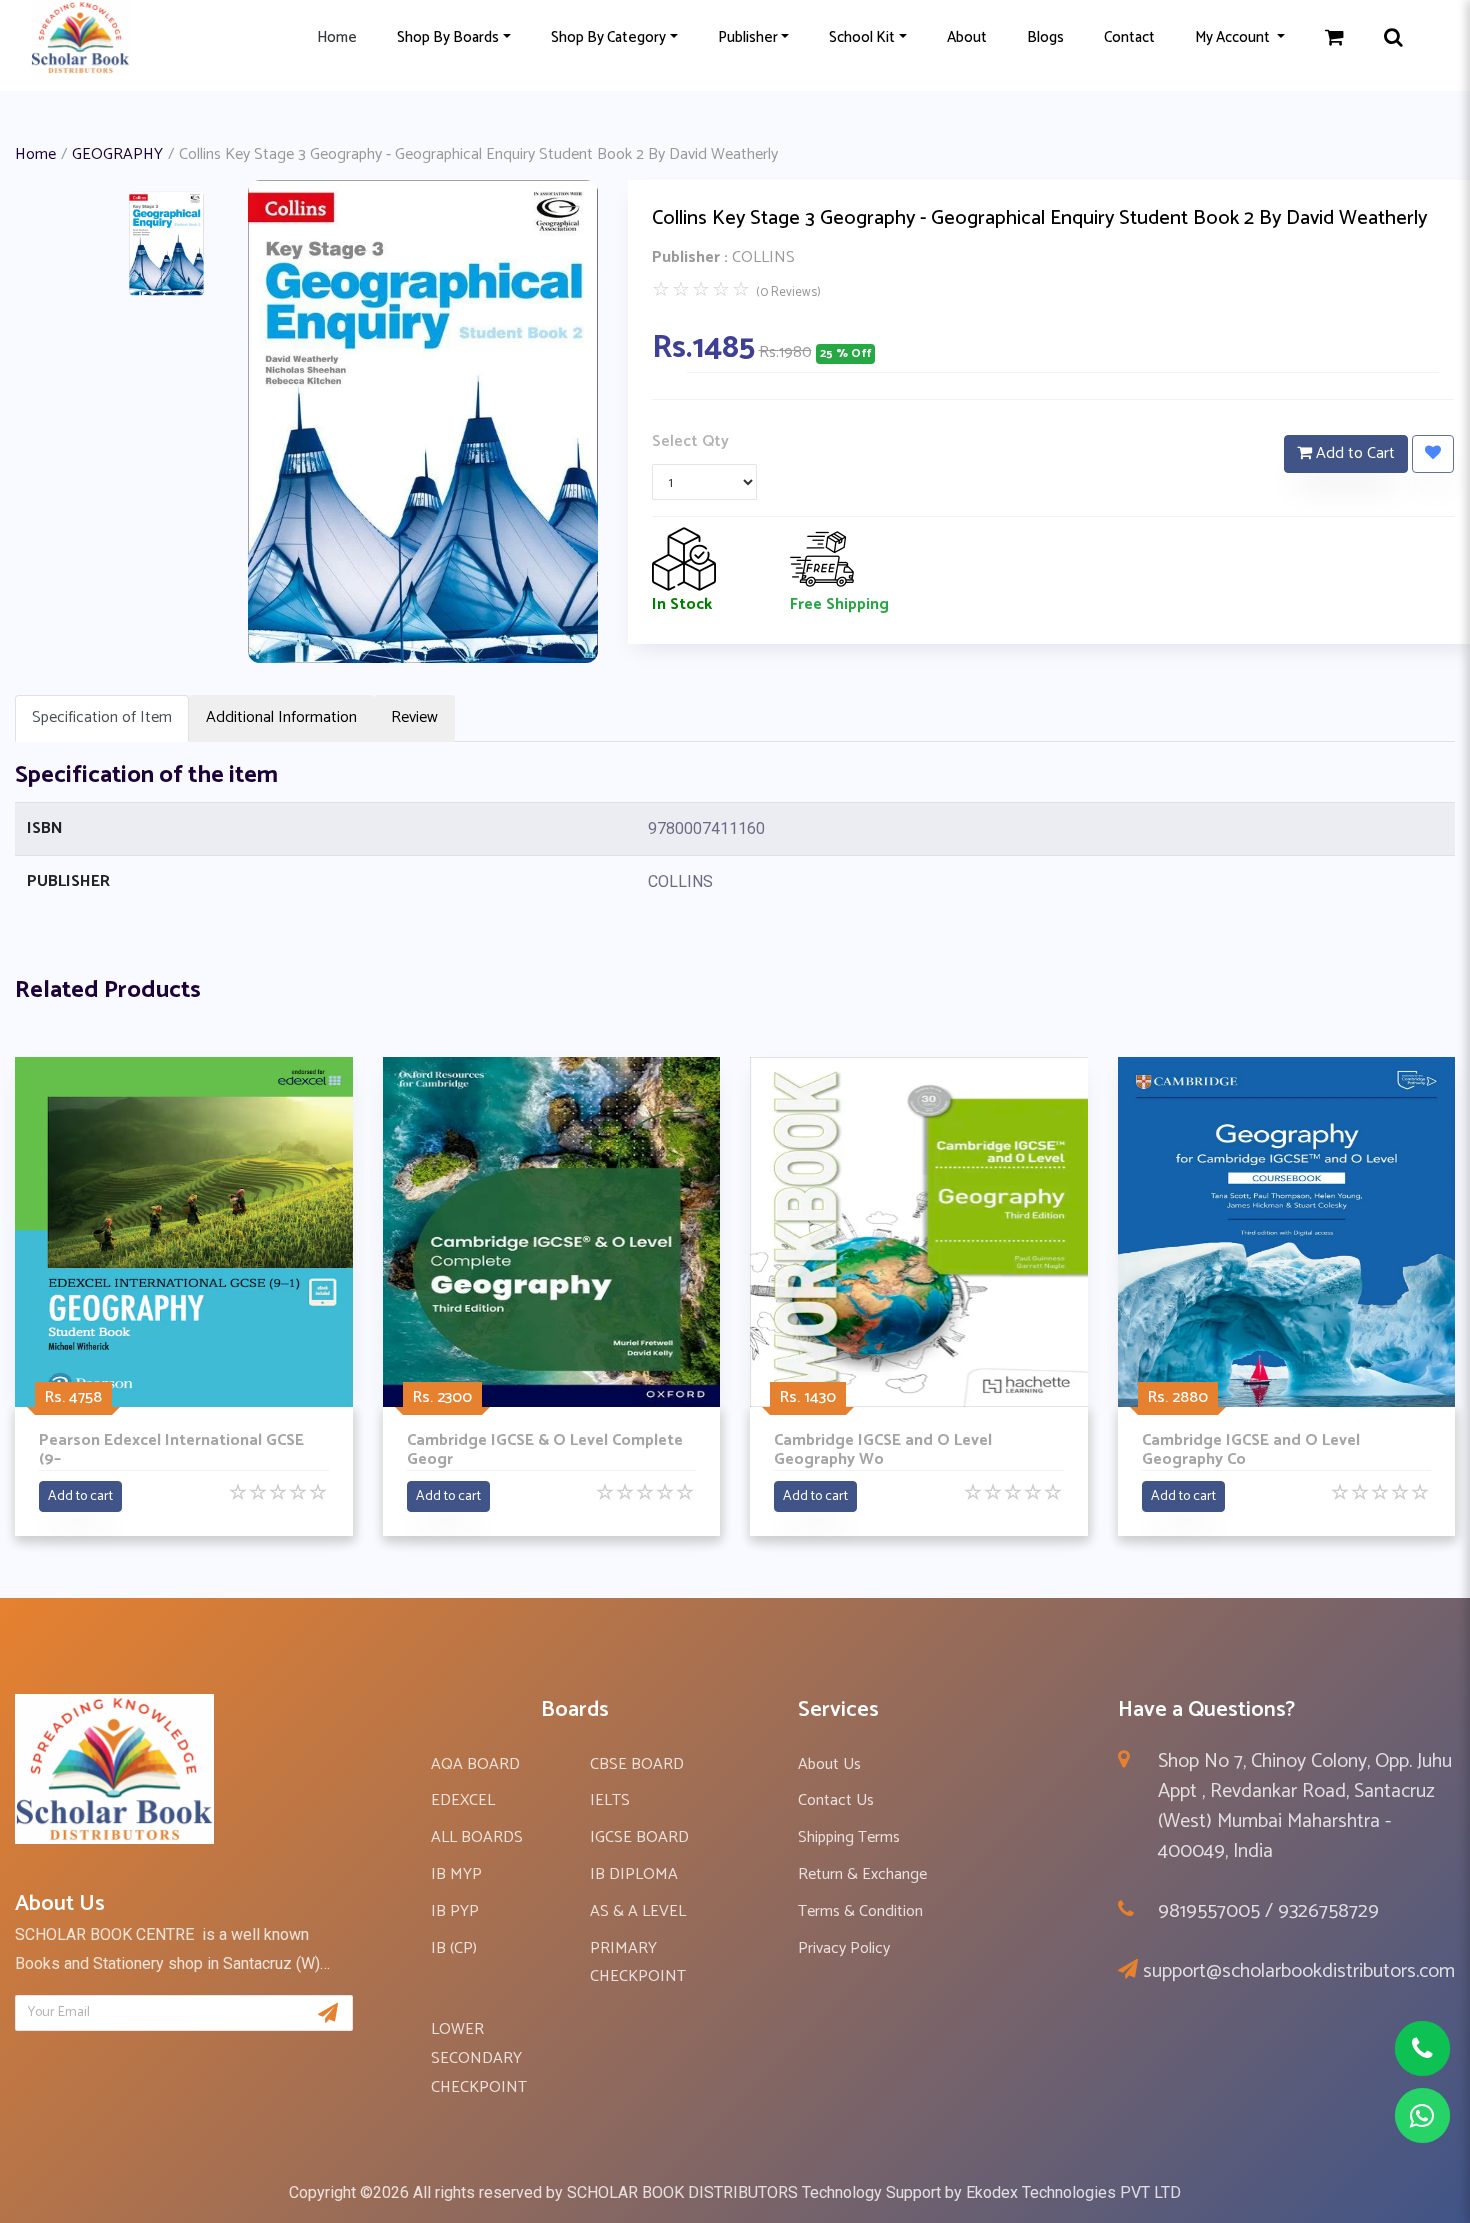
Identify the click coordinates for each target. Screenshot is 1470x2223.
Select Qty (690, 441)
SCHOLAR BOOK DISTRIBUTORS (682, 2192)
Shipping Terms (849, 1837)
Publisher (748, 37)
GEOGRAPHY (117, 154)
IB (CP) (454, 1948)
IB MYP (456, 1874)
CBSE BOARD (637, 1764)
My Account (1234, 37)
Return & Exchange (862, 1874)
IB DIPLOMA (634, 1874)
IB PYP (455, 1911)
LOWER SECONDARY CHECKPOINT (479, 2058)
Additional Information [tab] (281, 717)
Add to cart (80, 1496)
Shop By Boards (448, 37)
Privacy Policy (844, 1948)
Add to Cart (1353, 453)
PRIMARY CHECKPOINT (638, 1963)
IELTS (610, 1800)
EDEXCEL (463, 1800)
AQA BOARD (475, 1764)
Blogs (1045, 37)
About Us (829, 1764)
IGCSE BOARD (639, 1837)
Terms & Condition (860, 1911)
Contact (1129, 37)
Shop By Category (608, 37)
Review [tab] (414, 717)
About (967, 37)
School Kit (862, 37)
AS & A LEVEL (638, 1911)
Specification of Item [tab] (102, 717)
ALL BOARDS (477, 1837)
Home (337, 37)
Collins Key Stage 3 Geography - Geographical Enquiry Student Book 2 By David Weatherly (1039, 218)
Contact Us (836, 1800)
